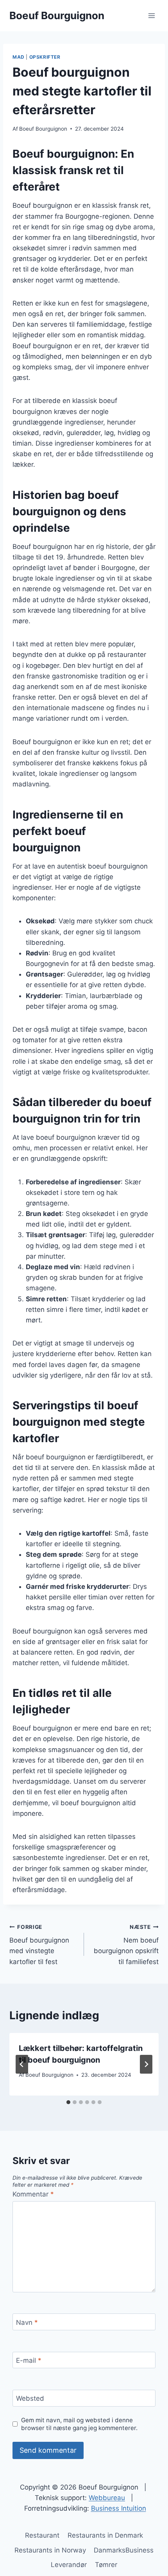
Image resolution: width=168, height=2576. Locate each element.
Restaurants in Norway (50, 2550)
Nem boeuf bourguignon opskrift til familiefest (126, 1945)
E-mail (29, 2360)
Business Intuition (119, 2508)
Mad (19, 57)
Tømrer (106, 2565)
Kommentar (33, 2194)
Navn (27, 2322)
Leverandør (69, 2565)
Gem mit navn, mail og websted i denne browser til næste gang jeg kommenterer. (79, 2424)
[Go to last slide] (22, 2064)
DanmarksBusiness (124, 2550)
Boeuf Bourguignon (43, 129)
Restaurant (42, 2535)
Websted (30, 2398)
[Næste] (146, 2064)
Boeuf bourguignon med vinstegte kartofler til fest (39, 1945)
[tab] (68, 2102)
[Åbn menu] (151, 15)
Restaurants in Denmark (105, 2535)
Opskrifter (45, 57)
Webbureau (107, 2498)
